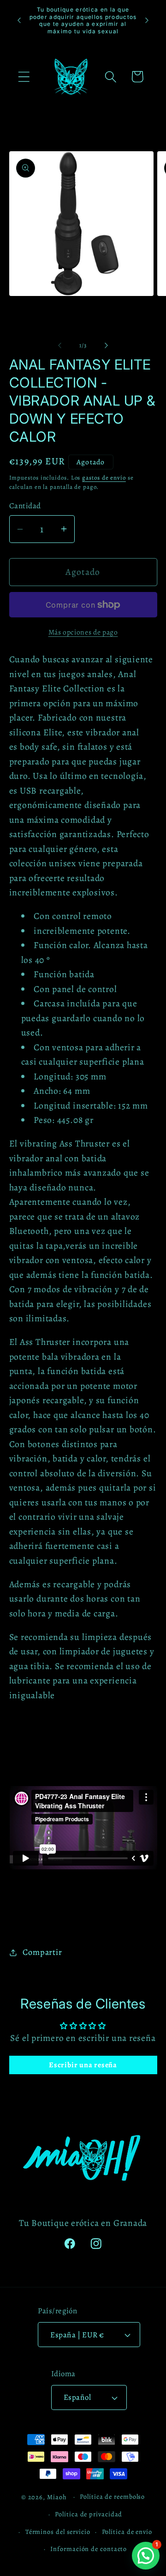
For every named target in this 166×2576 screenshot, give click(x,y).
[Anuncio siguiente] (147, 20)
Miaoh (57, 2496)
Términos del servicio (58, 2532)
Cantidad (25, 506)
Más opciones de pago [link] (83, 632)
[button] (24, 77)
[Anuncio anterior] (19, 20)
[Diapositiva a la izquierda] (59, 345)
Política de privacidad (89, 2514)
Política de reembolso (112, 2496)
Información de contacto (89, 2549)
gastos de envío (104, 478)
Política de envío (127, 2532)
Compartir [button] (42, 1952)
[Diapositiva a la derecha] (107, 345)
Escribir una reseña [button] (83, 2065)
